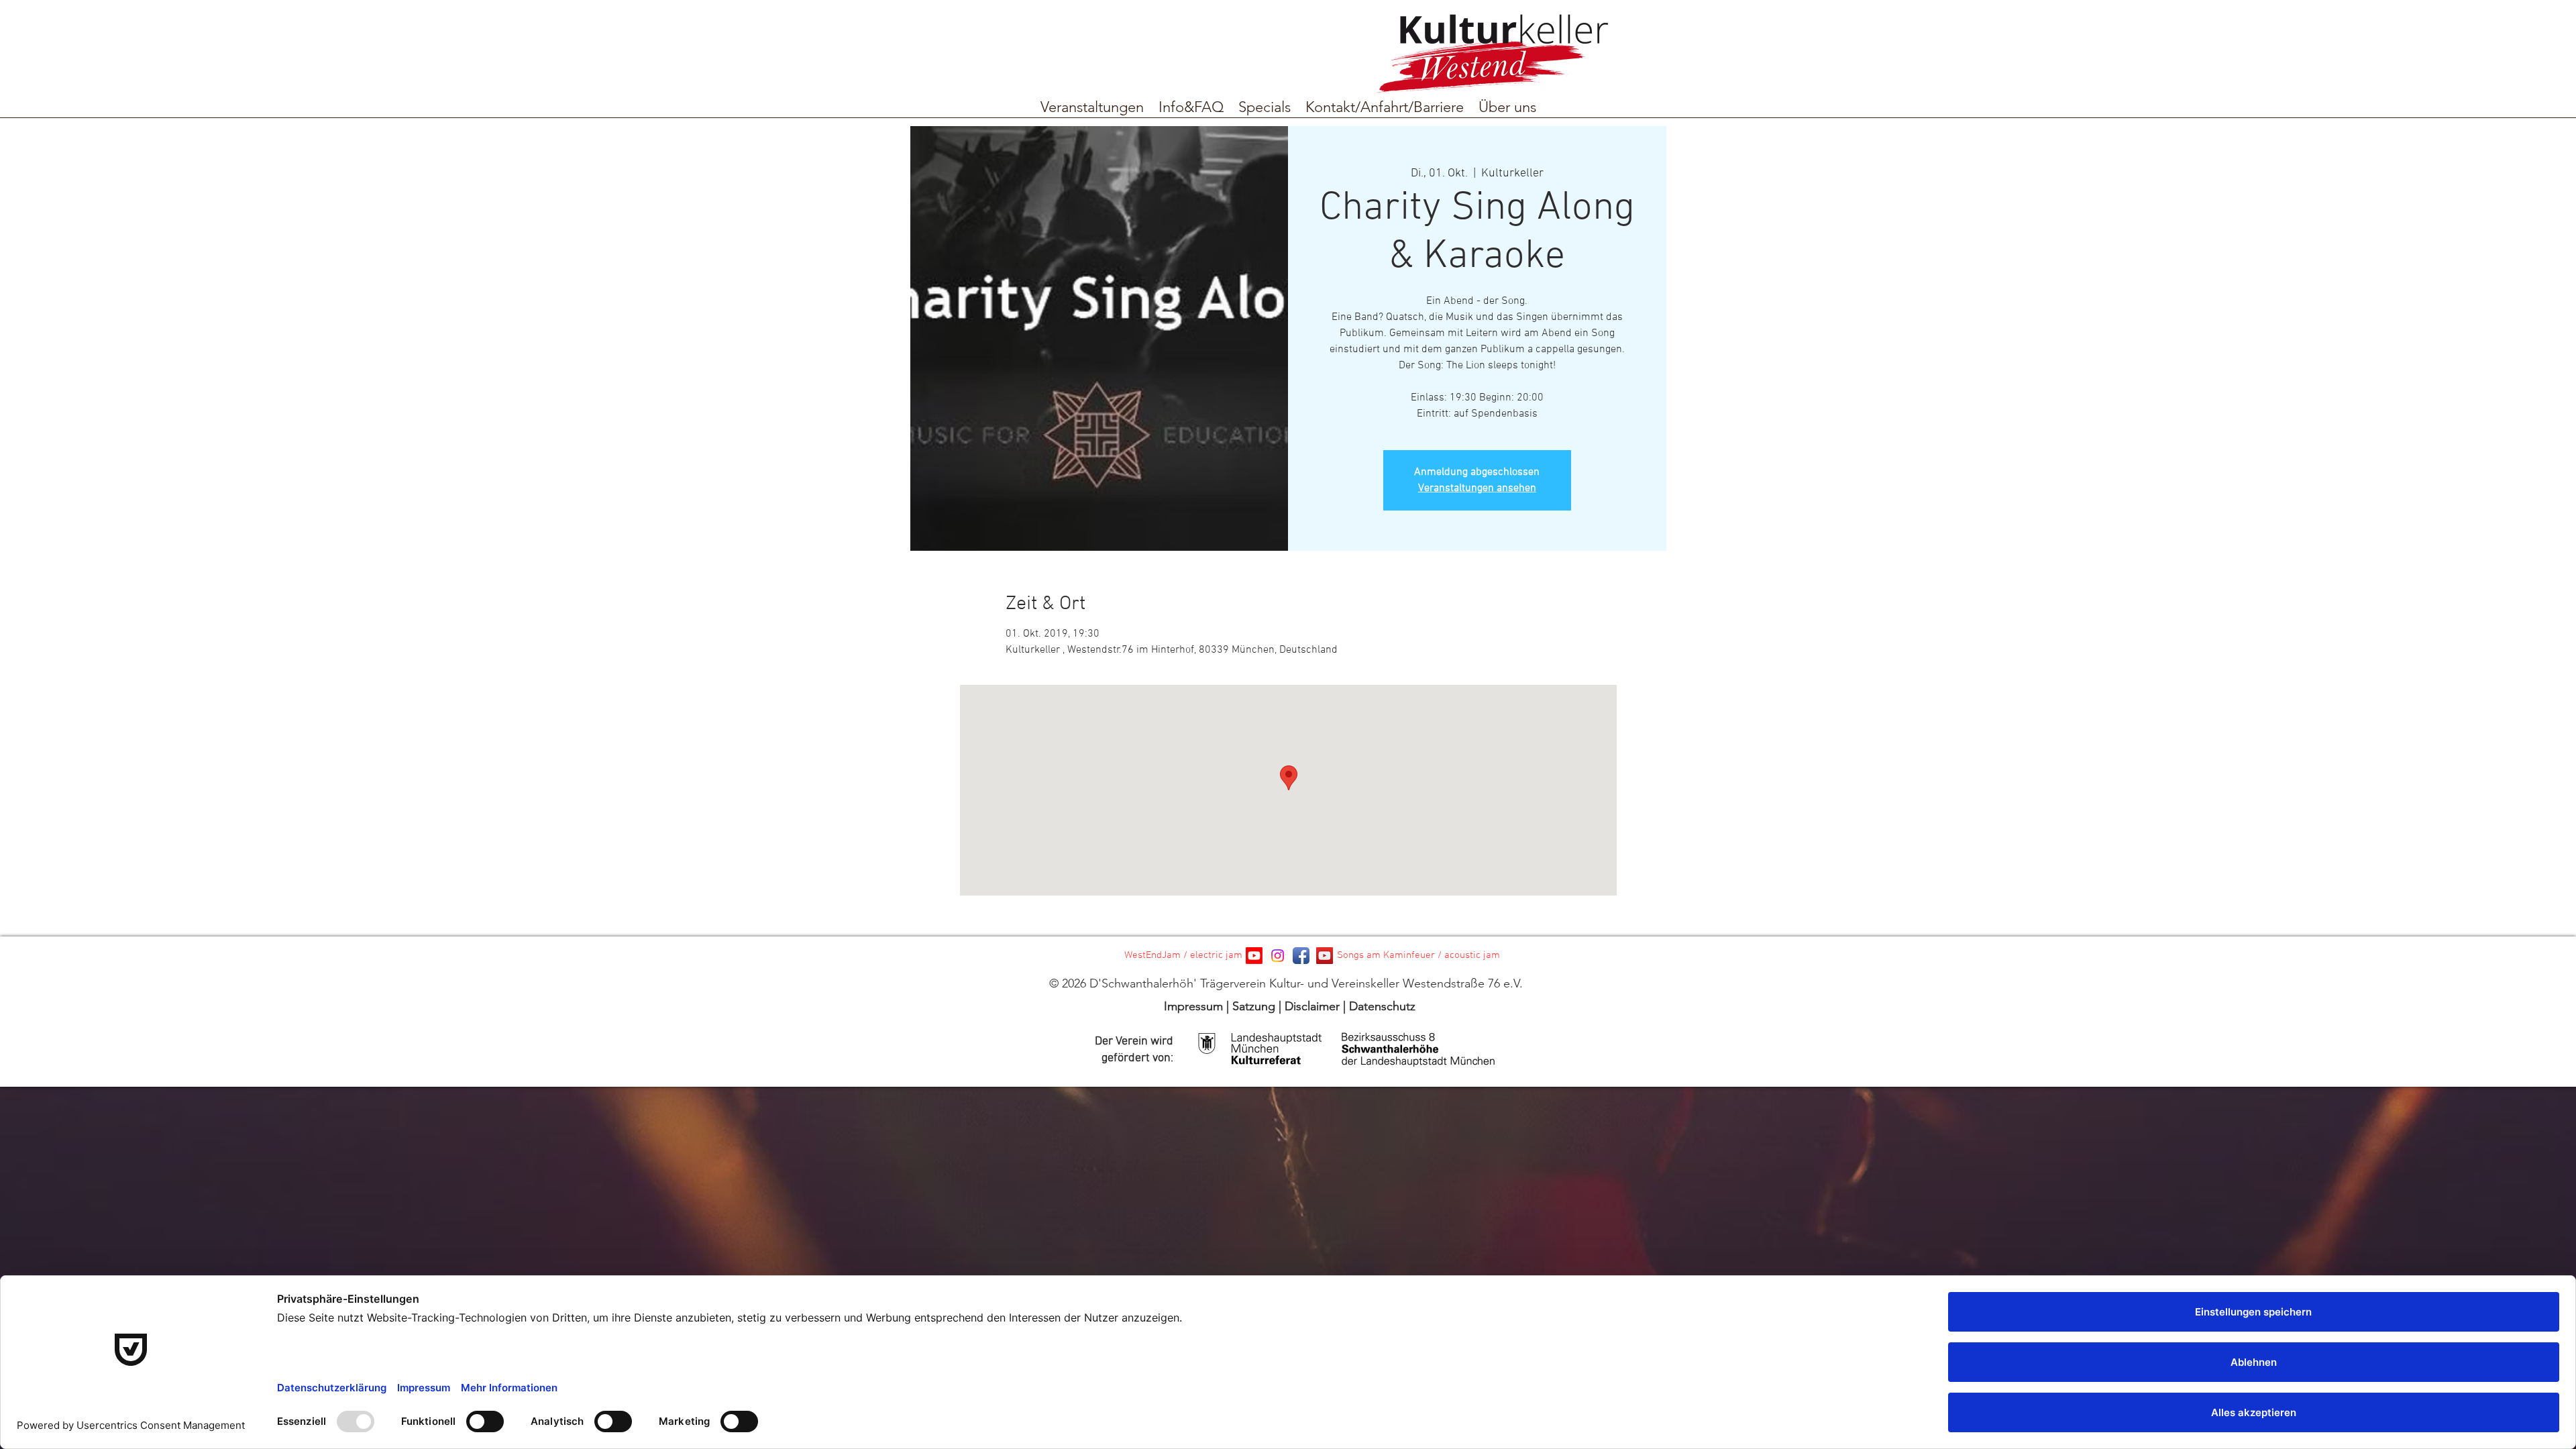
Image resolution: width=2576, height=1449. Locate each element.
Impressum (1193, 1006)
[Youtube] (1254, 956)
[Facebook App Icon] (1301, 956)
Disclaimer (1312, 1006)
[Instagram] (1278, 956)
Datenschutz (1382, 1006)
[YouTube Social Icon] (1325, 956)
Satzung (1254, 1006)
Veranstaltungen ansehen (1477, 488)
